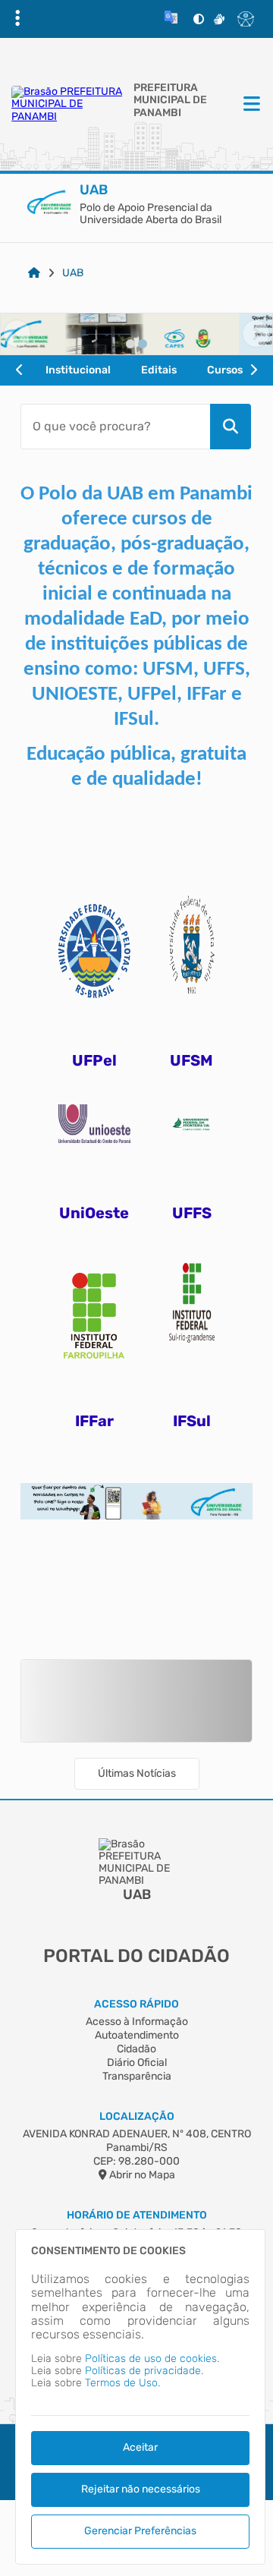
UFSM (191, 1060)
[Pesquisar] (231, 427)
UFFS (192, 1213)
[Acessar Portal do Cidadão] (69, 104)
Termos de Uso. (122, 2383)
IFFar (94, 1421)
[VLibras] (219, 19)
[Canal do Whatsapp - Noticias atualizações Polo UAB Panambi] (136, 1490)
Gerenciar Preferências (140, 2531)
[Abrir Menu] (250, 105)
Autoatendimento (137, 2035)
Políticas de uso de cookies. (152, 2359)
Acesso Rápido (136, 2004)
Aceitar (140, 2447)
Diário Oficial (137, 2063)
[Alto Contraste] (199, 19)
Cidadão (136, 2049)
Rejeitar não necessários (141, 2489)
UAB (73, 273)
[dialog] (140, 2397)
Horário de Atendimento (137, 2215)
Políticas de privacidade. (144, 2371)
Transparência (137, 2076)
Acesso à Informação (137, 2022)
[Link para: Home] (34, 273)
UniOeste (94, 1213)
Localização (137, 2116)
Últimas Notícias (137, 1773)
